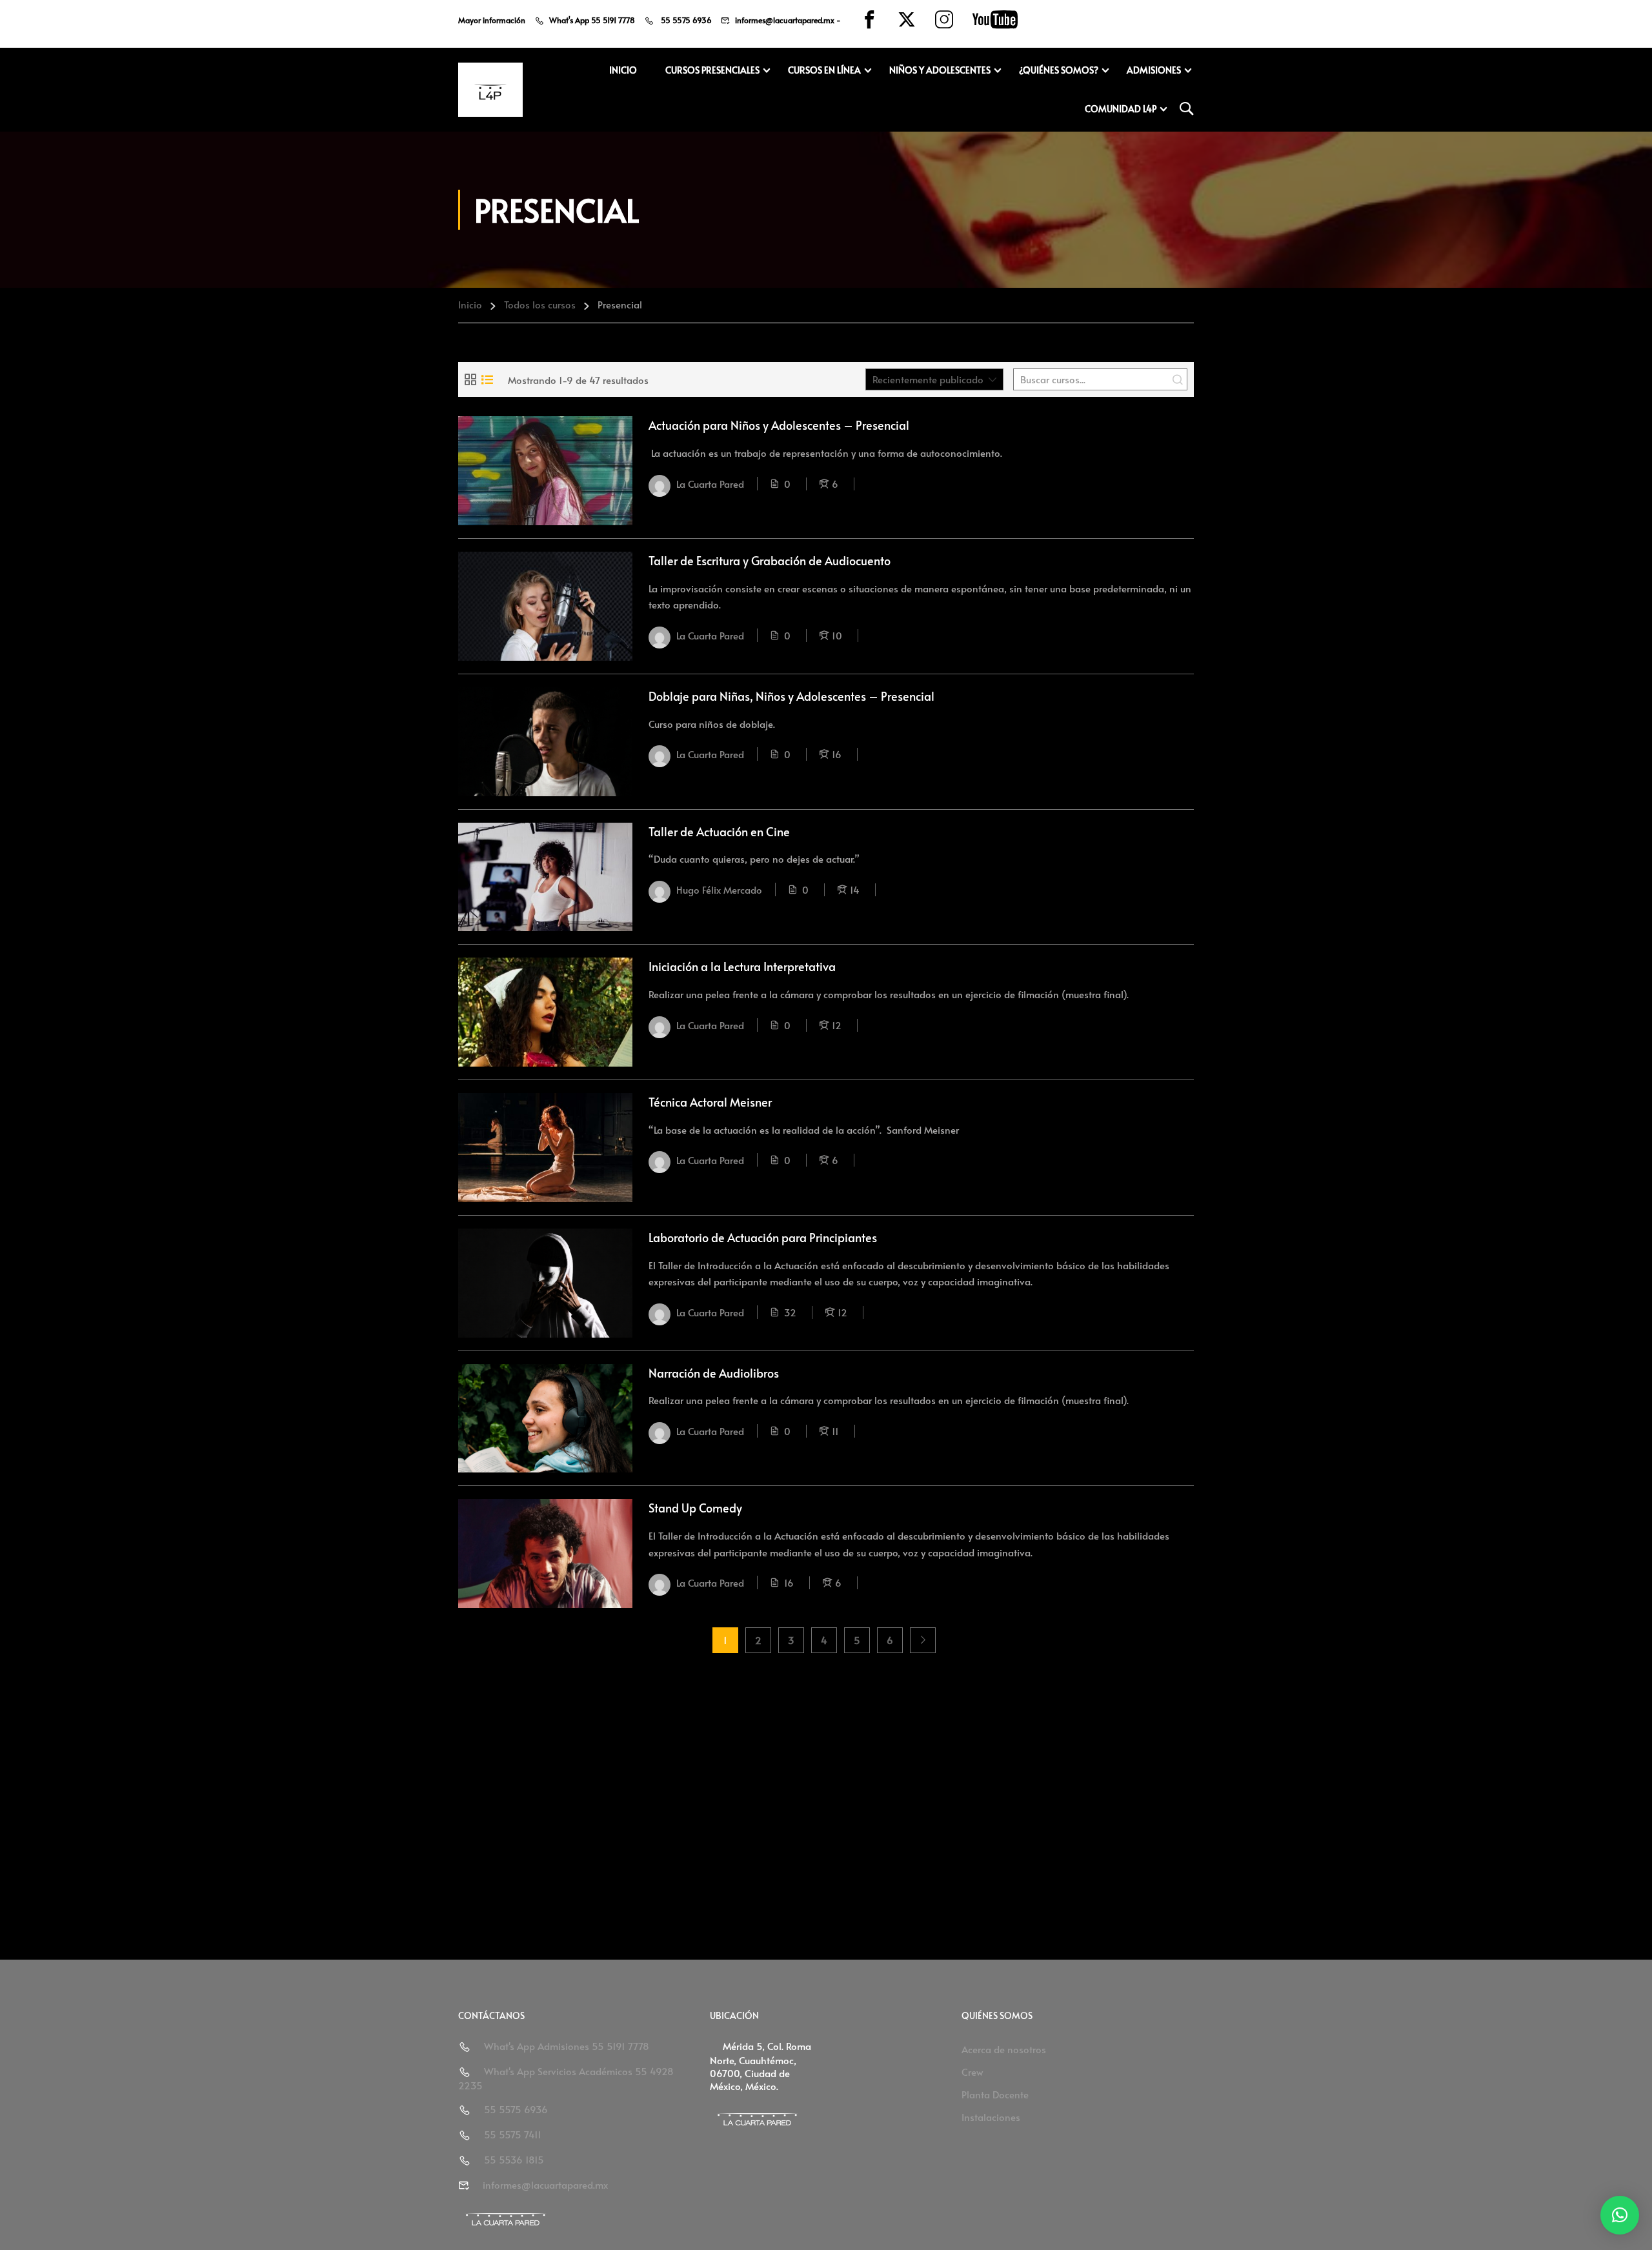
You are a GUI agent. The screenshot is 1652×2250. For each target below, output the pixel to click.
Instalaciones (991, 2117)
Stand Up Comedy (695, 1508)
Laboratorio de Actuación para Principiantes (763, 1237)
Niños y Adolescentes (940, 70)
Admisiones (1154, 70)
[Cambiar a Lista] (487, 379)
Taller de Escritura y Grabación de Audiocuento (770, 560)
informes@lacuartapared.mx (785, 20)
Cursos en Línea (824, 70)
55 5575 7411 (513, 2134)
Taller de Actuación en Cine (719, 831)
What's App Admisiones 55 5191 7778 (567, 2046)
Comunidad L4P (1121, 109)
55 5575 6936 (685, 20)
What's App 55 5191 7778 (592, 20)
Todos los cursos (540, 304)
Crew (972, 2072)
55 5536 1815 (514, 2159)
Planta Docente (995, 2094)
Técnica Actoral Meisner (710, 1102)
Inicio (623, 70)
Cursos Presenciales (712, 70)
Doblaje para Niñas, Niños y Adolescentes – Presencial (791, 696)
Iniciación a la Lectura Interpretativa (742, 966)
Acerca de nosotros (1004, 2049)
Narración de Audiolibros (714, 1373)
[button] (1620, 2215)
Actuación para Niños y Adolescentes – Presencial (779, 425)
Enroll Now (545, 470)
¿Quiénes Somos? (1059, 70)
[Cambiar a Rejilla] (470, 379)
